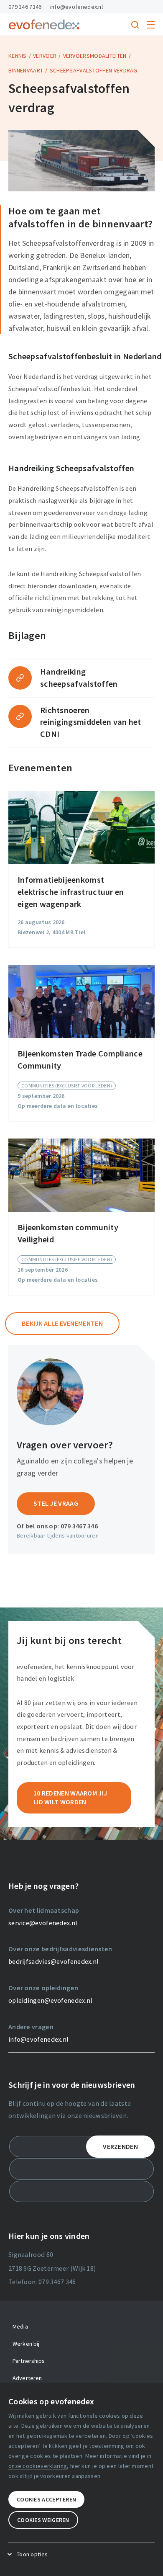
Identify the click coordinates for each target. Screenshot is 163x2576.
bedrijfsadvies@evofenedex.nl (53, 1961)
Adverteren (27, 2378)
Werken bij (26, 2344)
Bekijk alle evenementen (62, 1323)
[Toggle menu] (151, 25)
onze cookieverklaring (38, 2466)
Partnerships (29, 2361)
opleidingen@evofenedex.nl (51, 2000)
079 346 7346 (25, 7)
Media (20, 2326)
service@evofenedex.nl (43, 1923)
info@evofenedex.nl (76, 7)
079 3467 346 (79, 1526)
